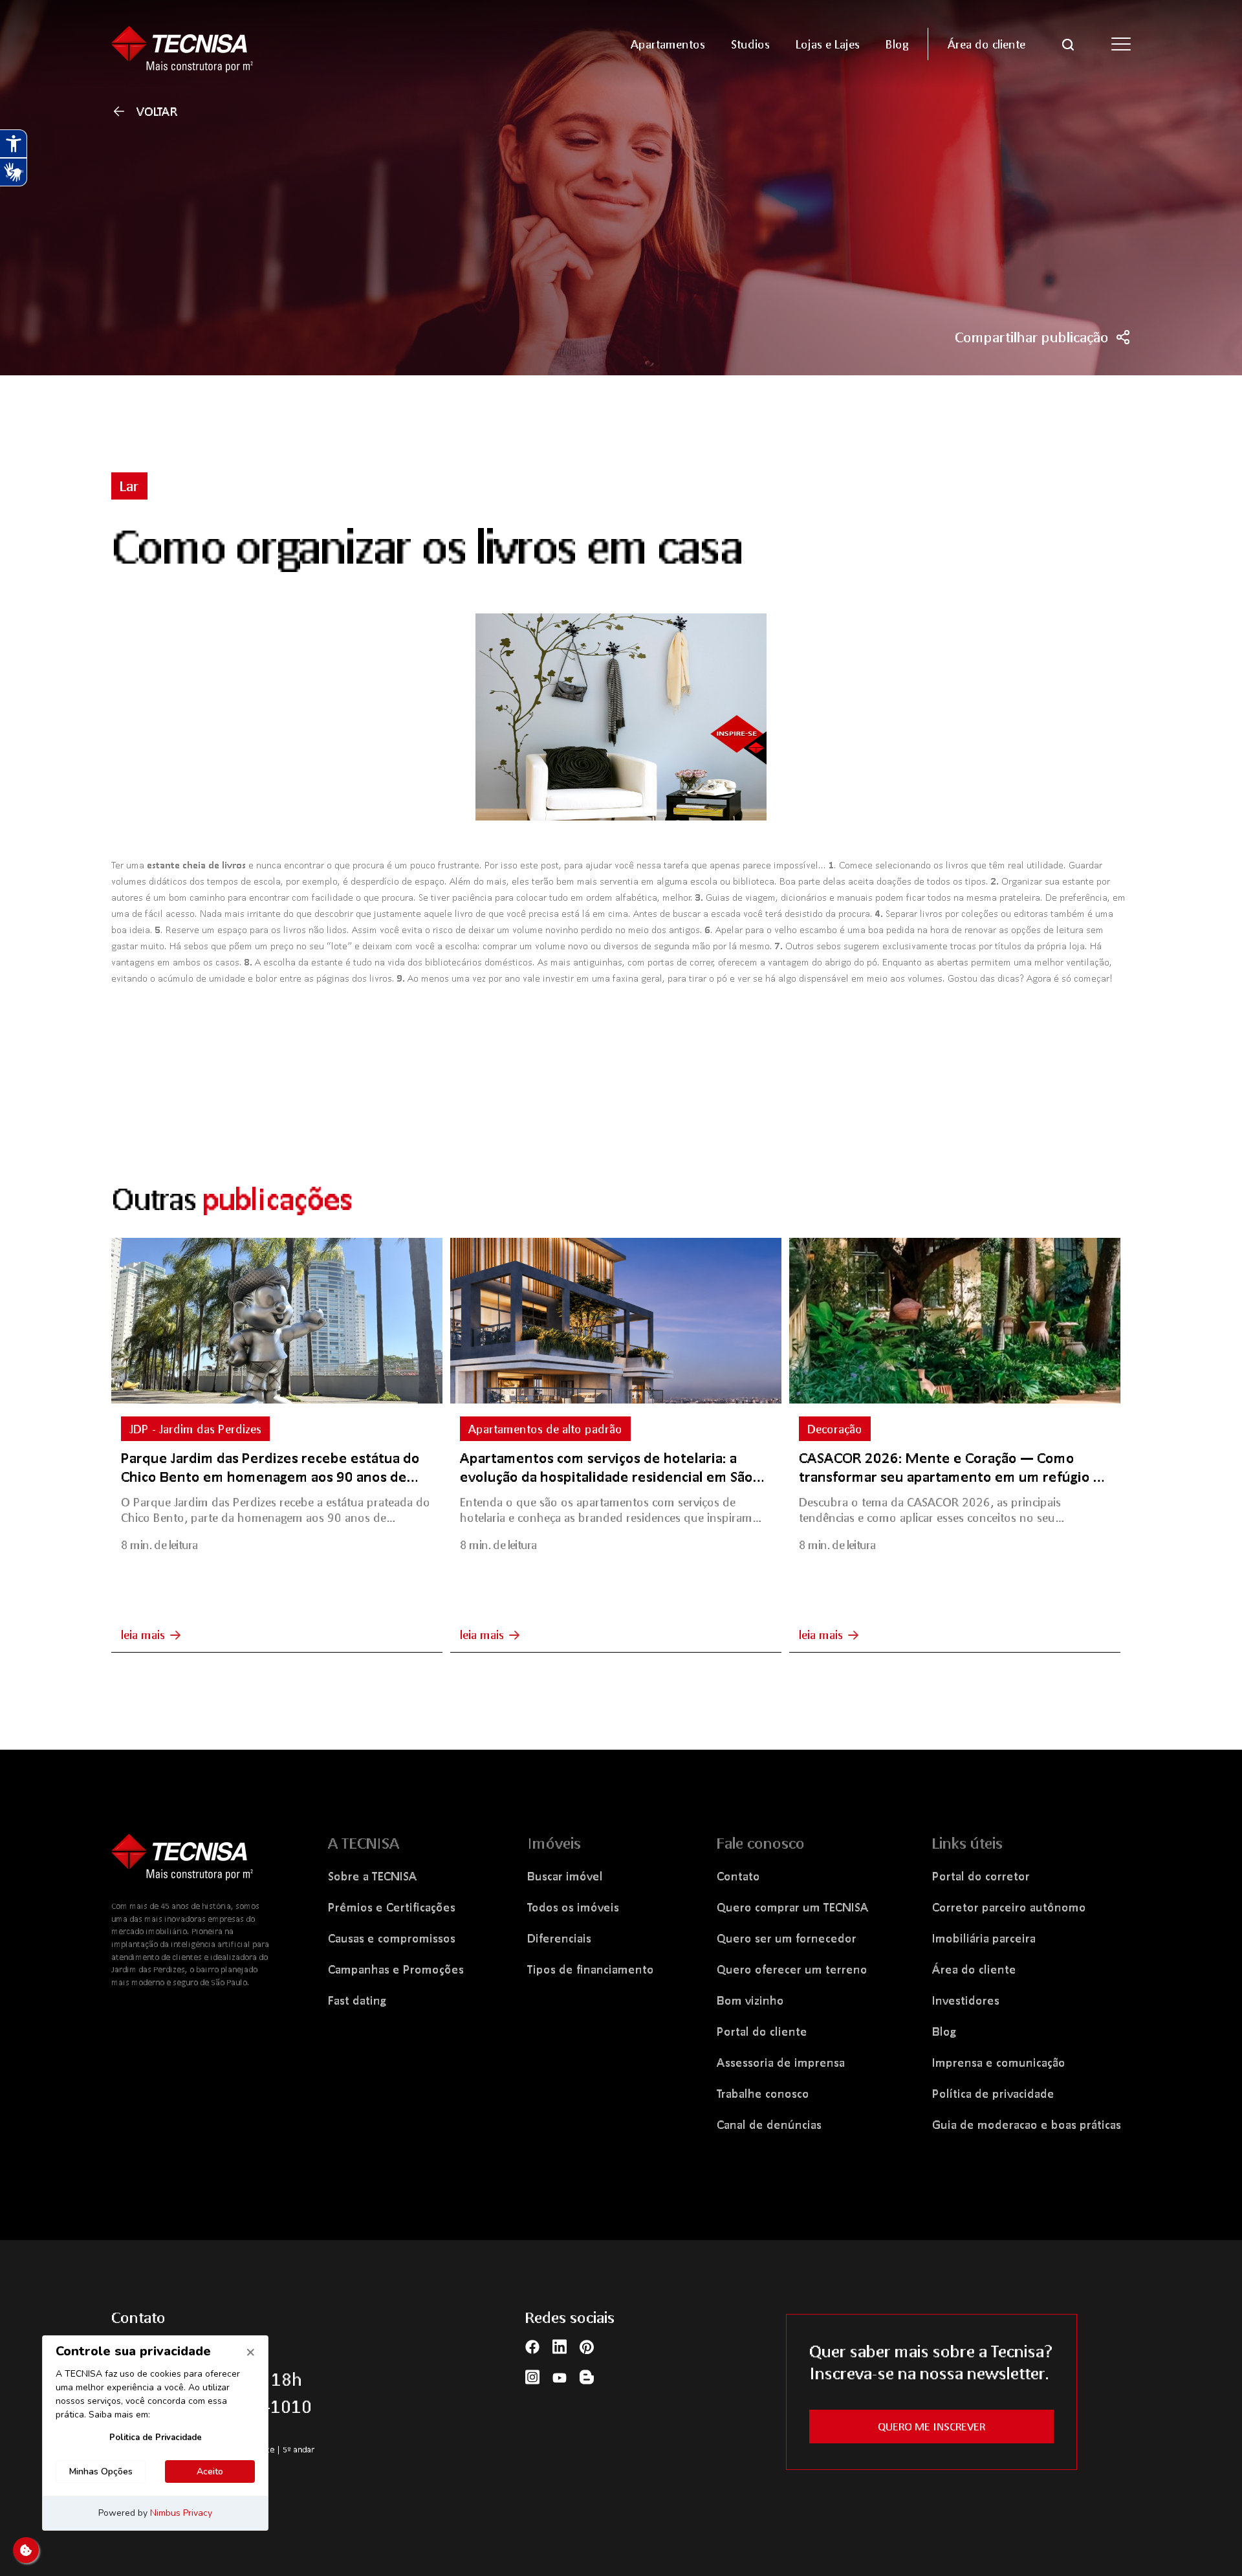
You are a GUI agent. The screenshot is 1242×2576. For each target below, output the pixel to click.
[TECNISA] (233, 44)
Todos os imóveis (573, 1907)
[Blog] (587, 2376)
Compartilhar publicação (1032, 337)
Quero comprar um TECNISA (793, 1907)
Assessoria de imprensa (781, 2062)
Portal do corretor (981, 1876)
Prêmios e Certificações (392, 1907)
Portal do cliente (762, 2031)
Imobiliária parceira (984, 1938)
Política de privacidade (993, 2093)
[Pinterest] (587, 2346)
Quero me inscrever (931, 2426)
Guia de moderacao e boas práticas (1027, 2124)
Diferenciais (559, 1938)
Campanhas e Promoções (396, 1969)
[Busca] (1068, 43)
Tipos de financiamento (591, 1969)
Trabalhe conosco (763, 2093)
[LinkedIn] (560, 2346)
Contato (738, 1876)
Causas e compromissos (392, 1938)
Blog (944, 2031)
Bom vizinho (750, 2000)
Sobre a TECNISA (373, 1876)
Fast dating (357, 2000)
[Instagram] (532, 2376)
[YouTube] (560, 2376)
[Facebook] (532, 2346)
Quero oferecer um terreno (792, 1969)
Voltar (157, 111)
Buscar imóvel (565, 1876)
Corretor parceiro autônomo (1009, 1907)
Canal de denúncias (769, 2124)
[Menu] (1121, 44)
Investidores (966, 2000)
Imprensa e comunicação (999, 2062)
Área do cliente (974, 1969)
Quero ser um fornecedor (787, 1938)
